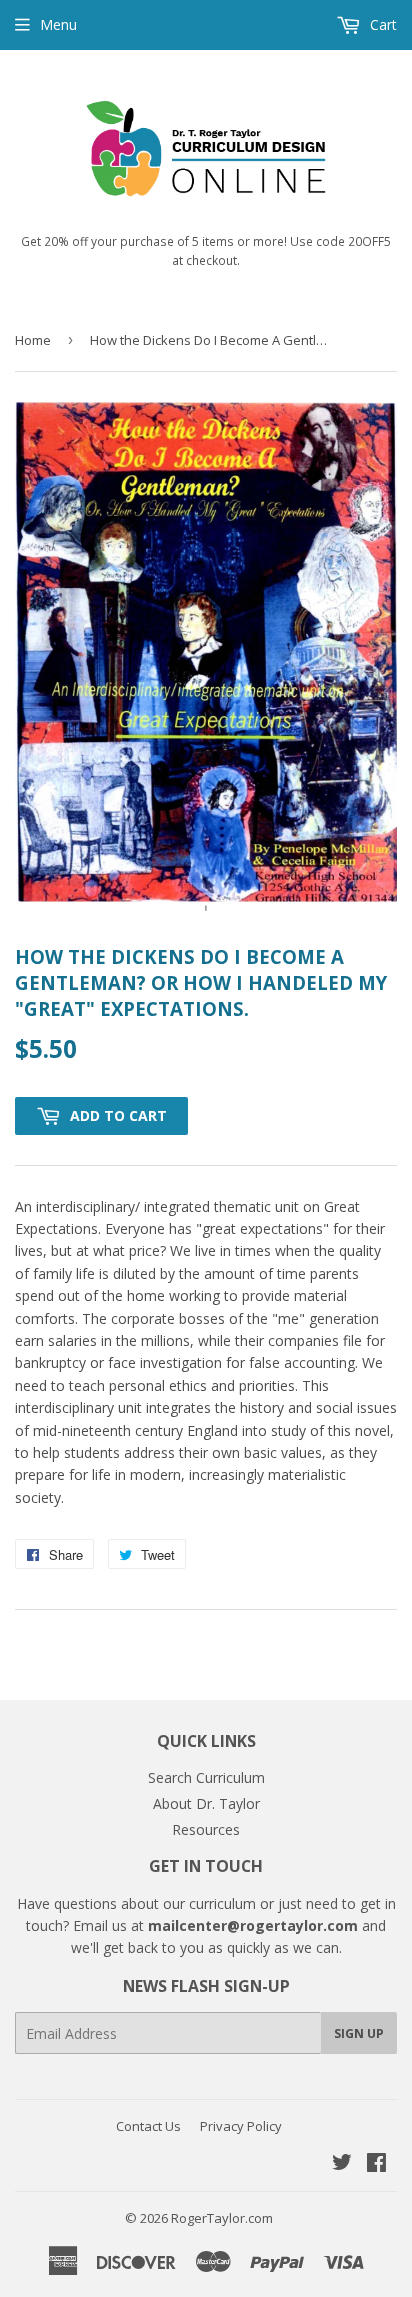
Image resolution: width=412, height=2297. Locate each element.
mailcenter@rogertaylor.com (253, 1925)
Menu (58, 24)
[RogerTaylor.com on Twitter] (342, 2164)
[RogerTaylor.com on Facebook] (376, 2164)
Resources (206, 1829)
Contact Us (148, 2126)
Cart (381, 24)
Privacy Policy (241, 2126)
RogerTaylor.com (222, 2218)
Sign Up (359, 2033)
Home (33, 340)
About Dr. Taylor (206, 1803)
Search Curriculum (206, 1777)
